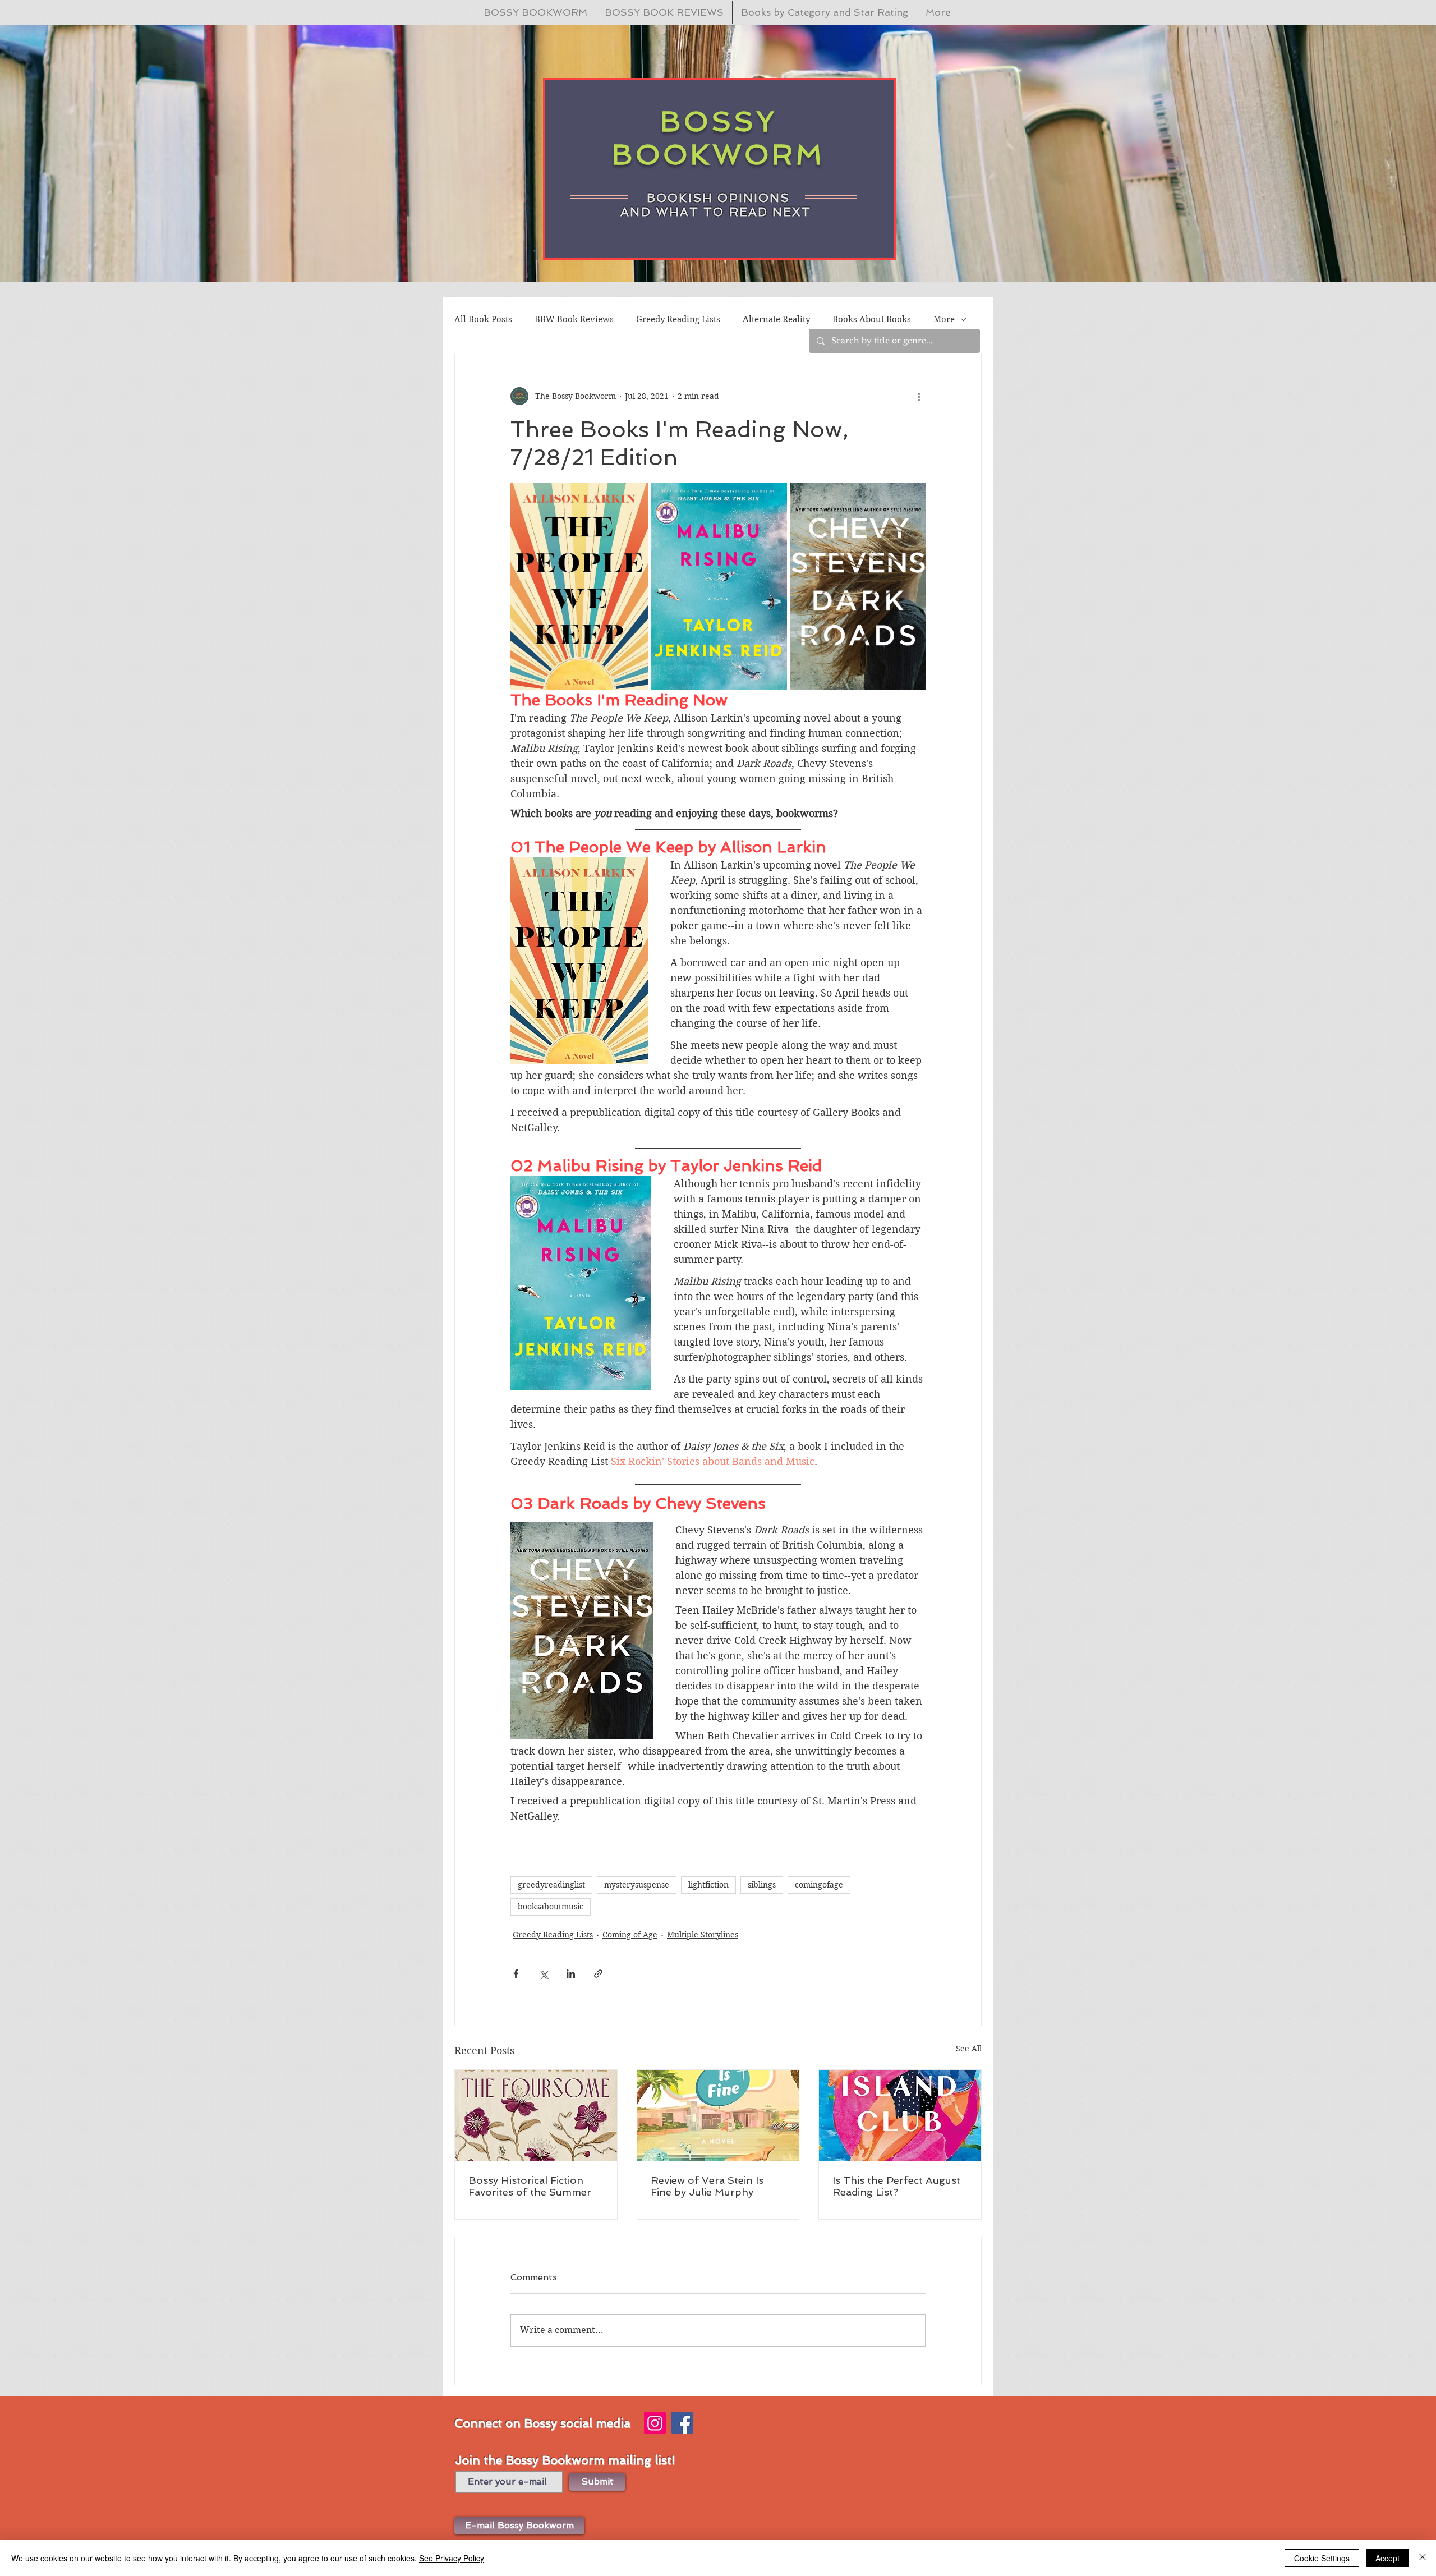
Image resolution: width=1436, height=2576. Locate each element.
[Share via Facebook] (516, 1974)
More (944, 319)
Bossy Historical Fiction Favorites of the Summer (530, 2186)
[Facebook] (682, 2423)
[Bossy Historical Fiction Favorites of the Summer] (536, 2115)
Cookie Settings (1322, 2558)
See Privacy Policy (452, 2558)
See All (969, 2049)
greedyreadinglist (551, 1885)
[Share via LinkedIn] (571, 1974)
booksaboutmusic (551, 1907)
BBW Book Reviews (574, 319)
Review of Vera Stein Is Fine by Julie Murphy (707, 2186)
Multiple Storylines (703, 1935)
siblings (762, 1885)
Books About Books (872, 319)
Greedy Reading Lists (678, 319)
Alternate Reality (776, 319)
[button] (519, 2526)
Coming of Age (630, 1935)
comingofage (819, 1885)
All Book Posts (483, 319)
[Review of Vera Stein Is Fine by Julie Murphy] (718, 2115)
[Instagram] (655, 2423)
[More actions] (919, 396)
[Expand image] (579, 586)
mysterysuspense (637, 1885)
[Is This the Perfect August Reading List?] (900, 2115)
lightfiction (708, 1885)
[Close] (1423, 2558)
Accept (1387, 2558)
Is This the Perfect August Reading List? (896, 2186)
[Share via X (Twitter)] (543, 1974)
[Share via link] (598, 1974)
